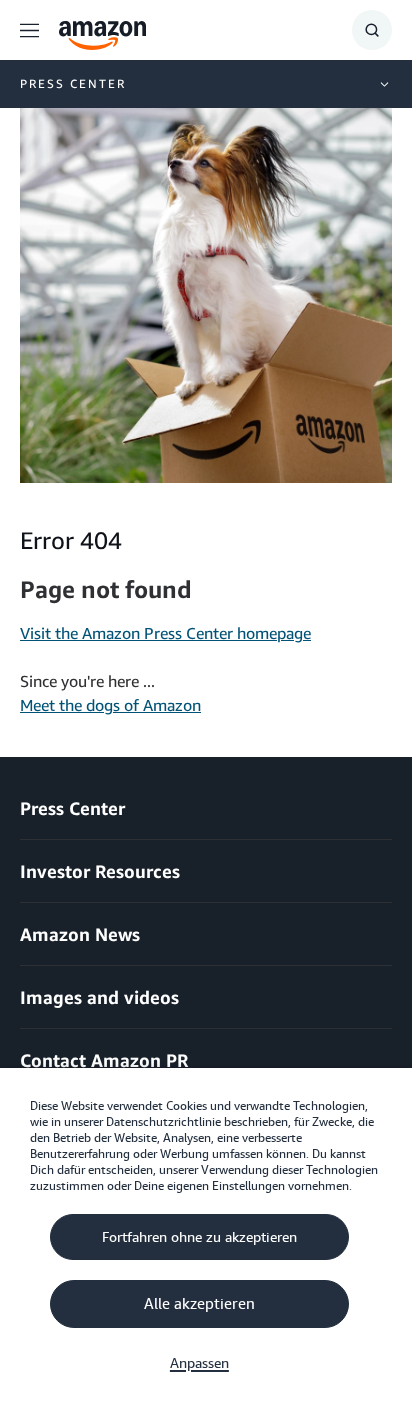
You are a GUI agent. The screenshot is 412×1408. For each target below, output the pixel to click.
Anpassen (199, 1363)
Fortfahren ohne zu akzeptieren (199, 1237)
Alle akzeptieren (199, 1304)
